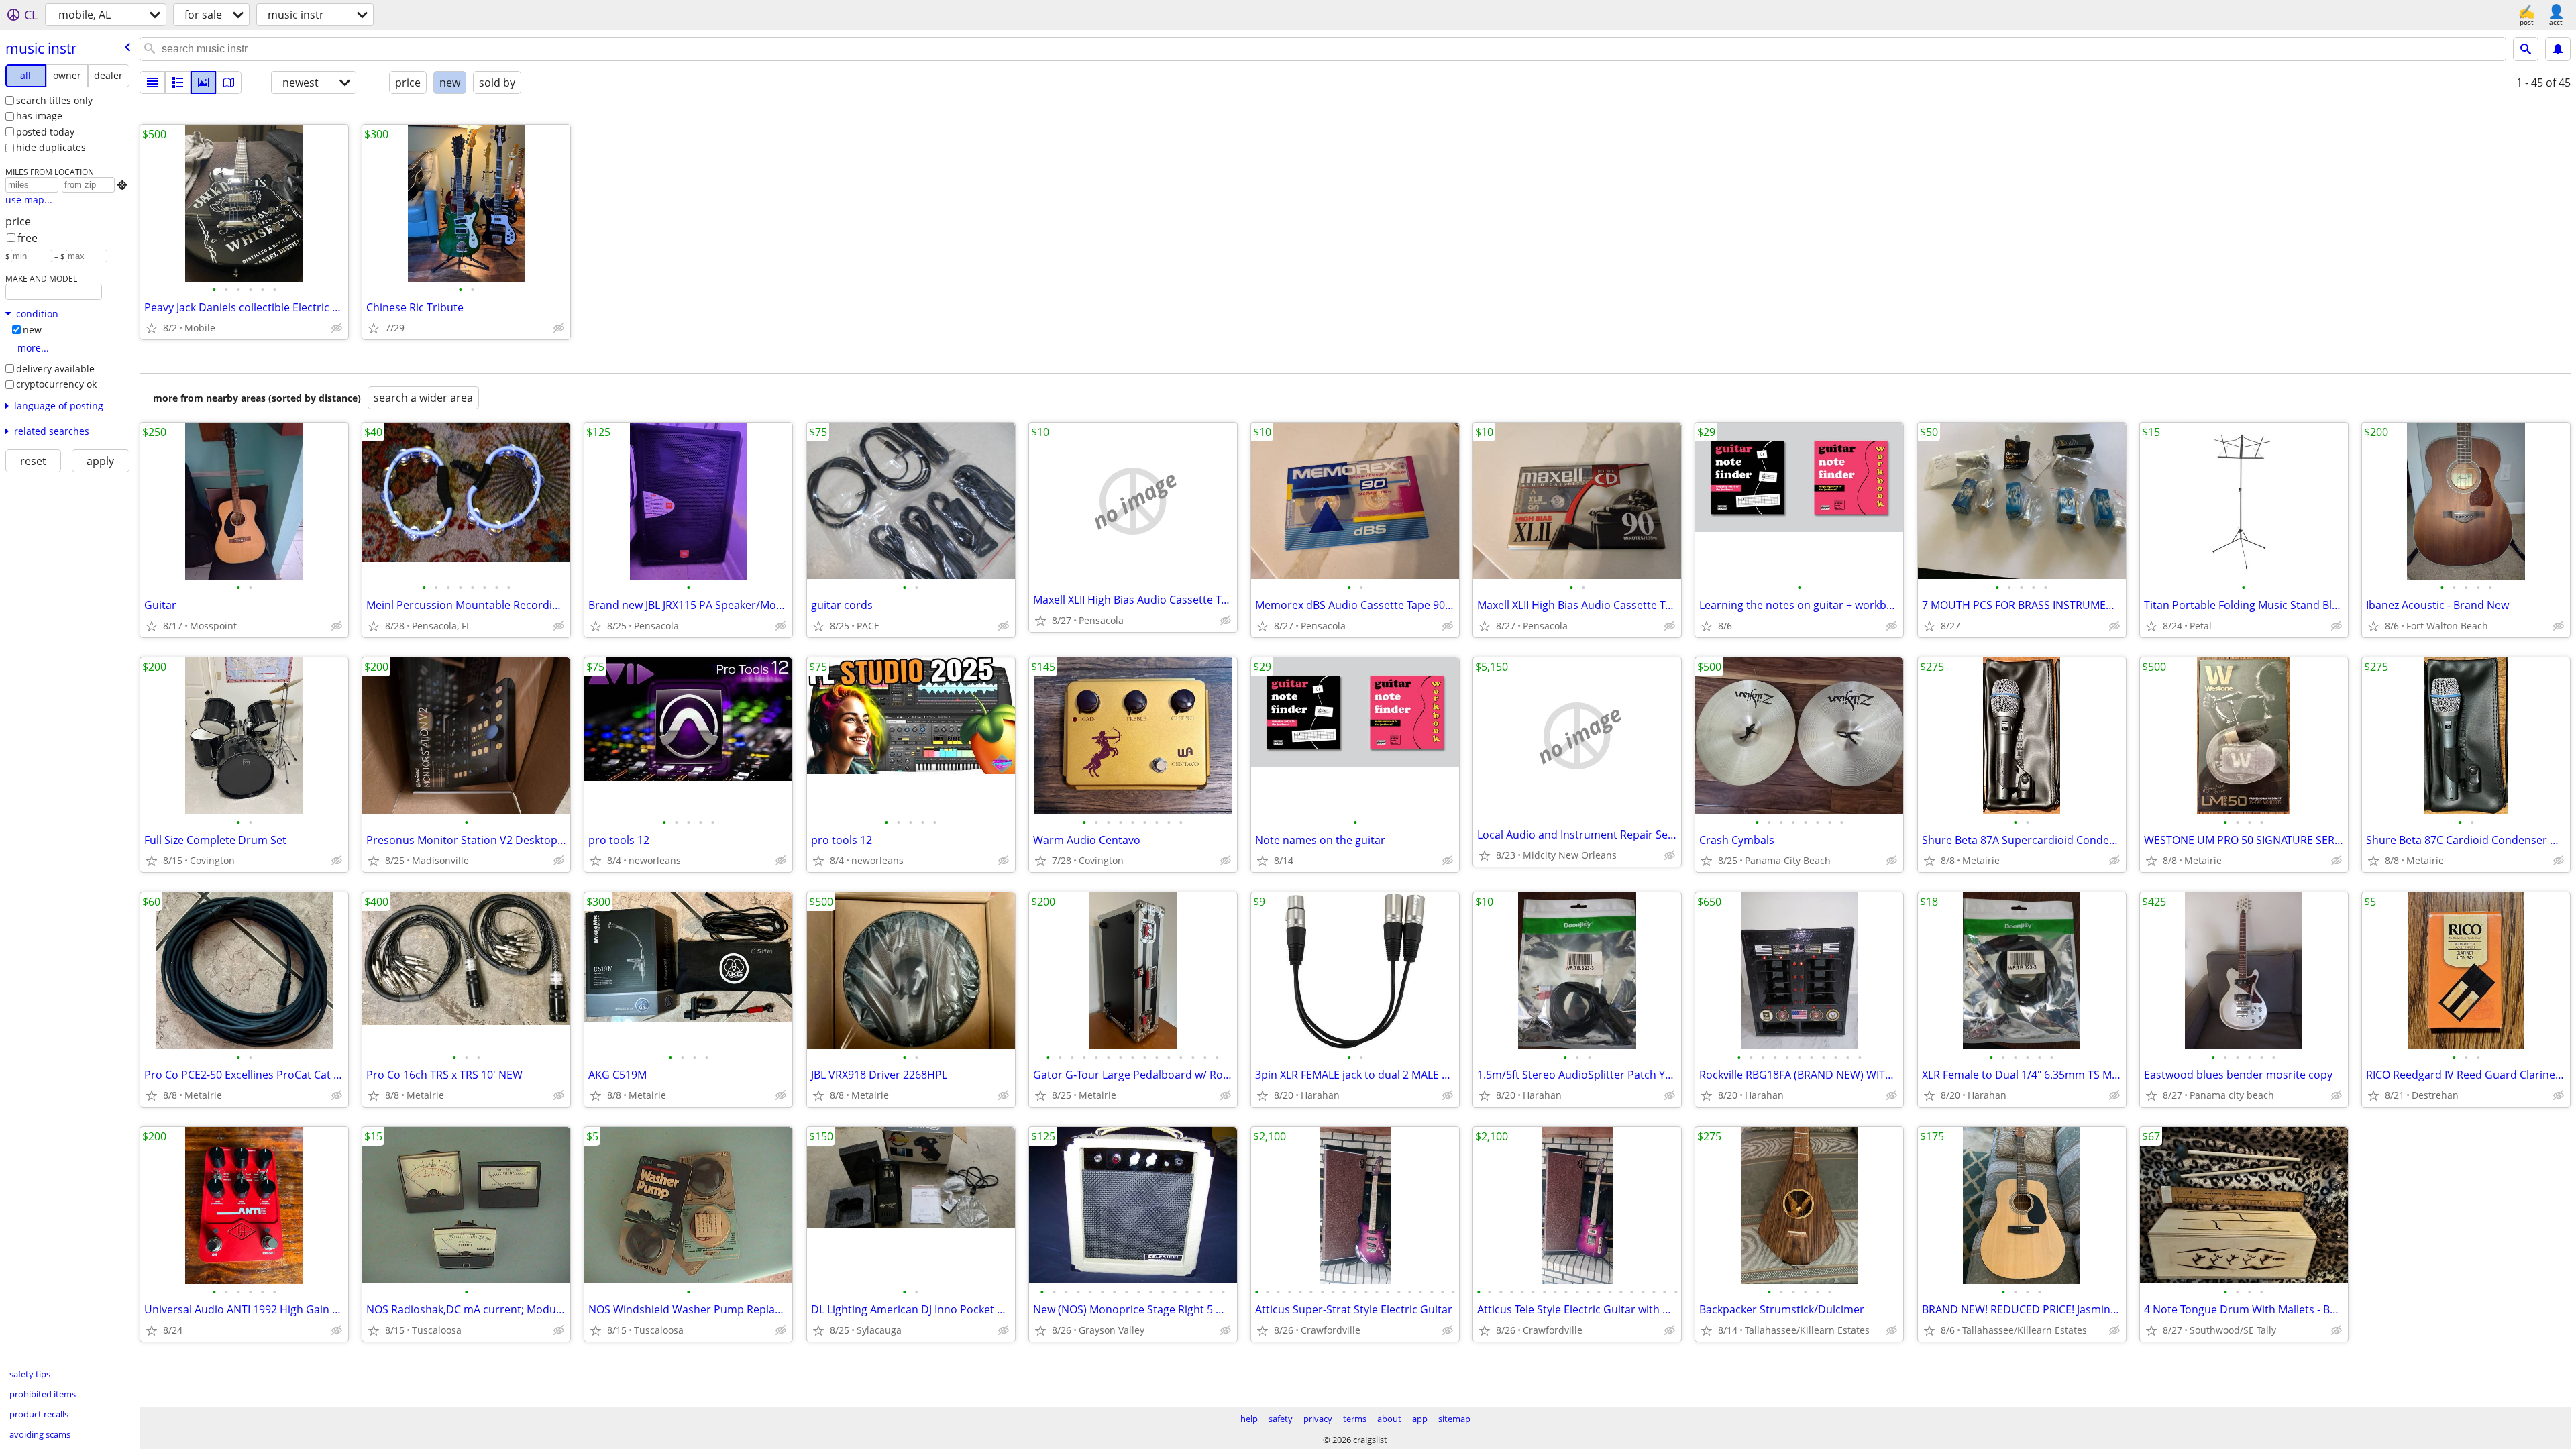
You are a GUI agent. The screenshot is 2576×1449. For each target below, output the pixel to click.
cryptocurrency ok (56, 384)
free (28, 238)
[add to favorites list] (152, 328)
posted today (45, 132)
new (32, 330)
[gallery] (203, 83)
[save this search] (2558, 49)
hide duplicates (51, 147)
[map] (229, 83)
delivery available (55, 369)
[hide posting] (337, 328)
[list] (152, 83)
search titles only (54, 100)
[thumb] (178, 83)
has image (39, 116)
